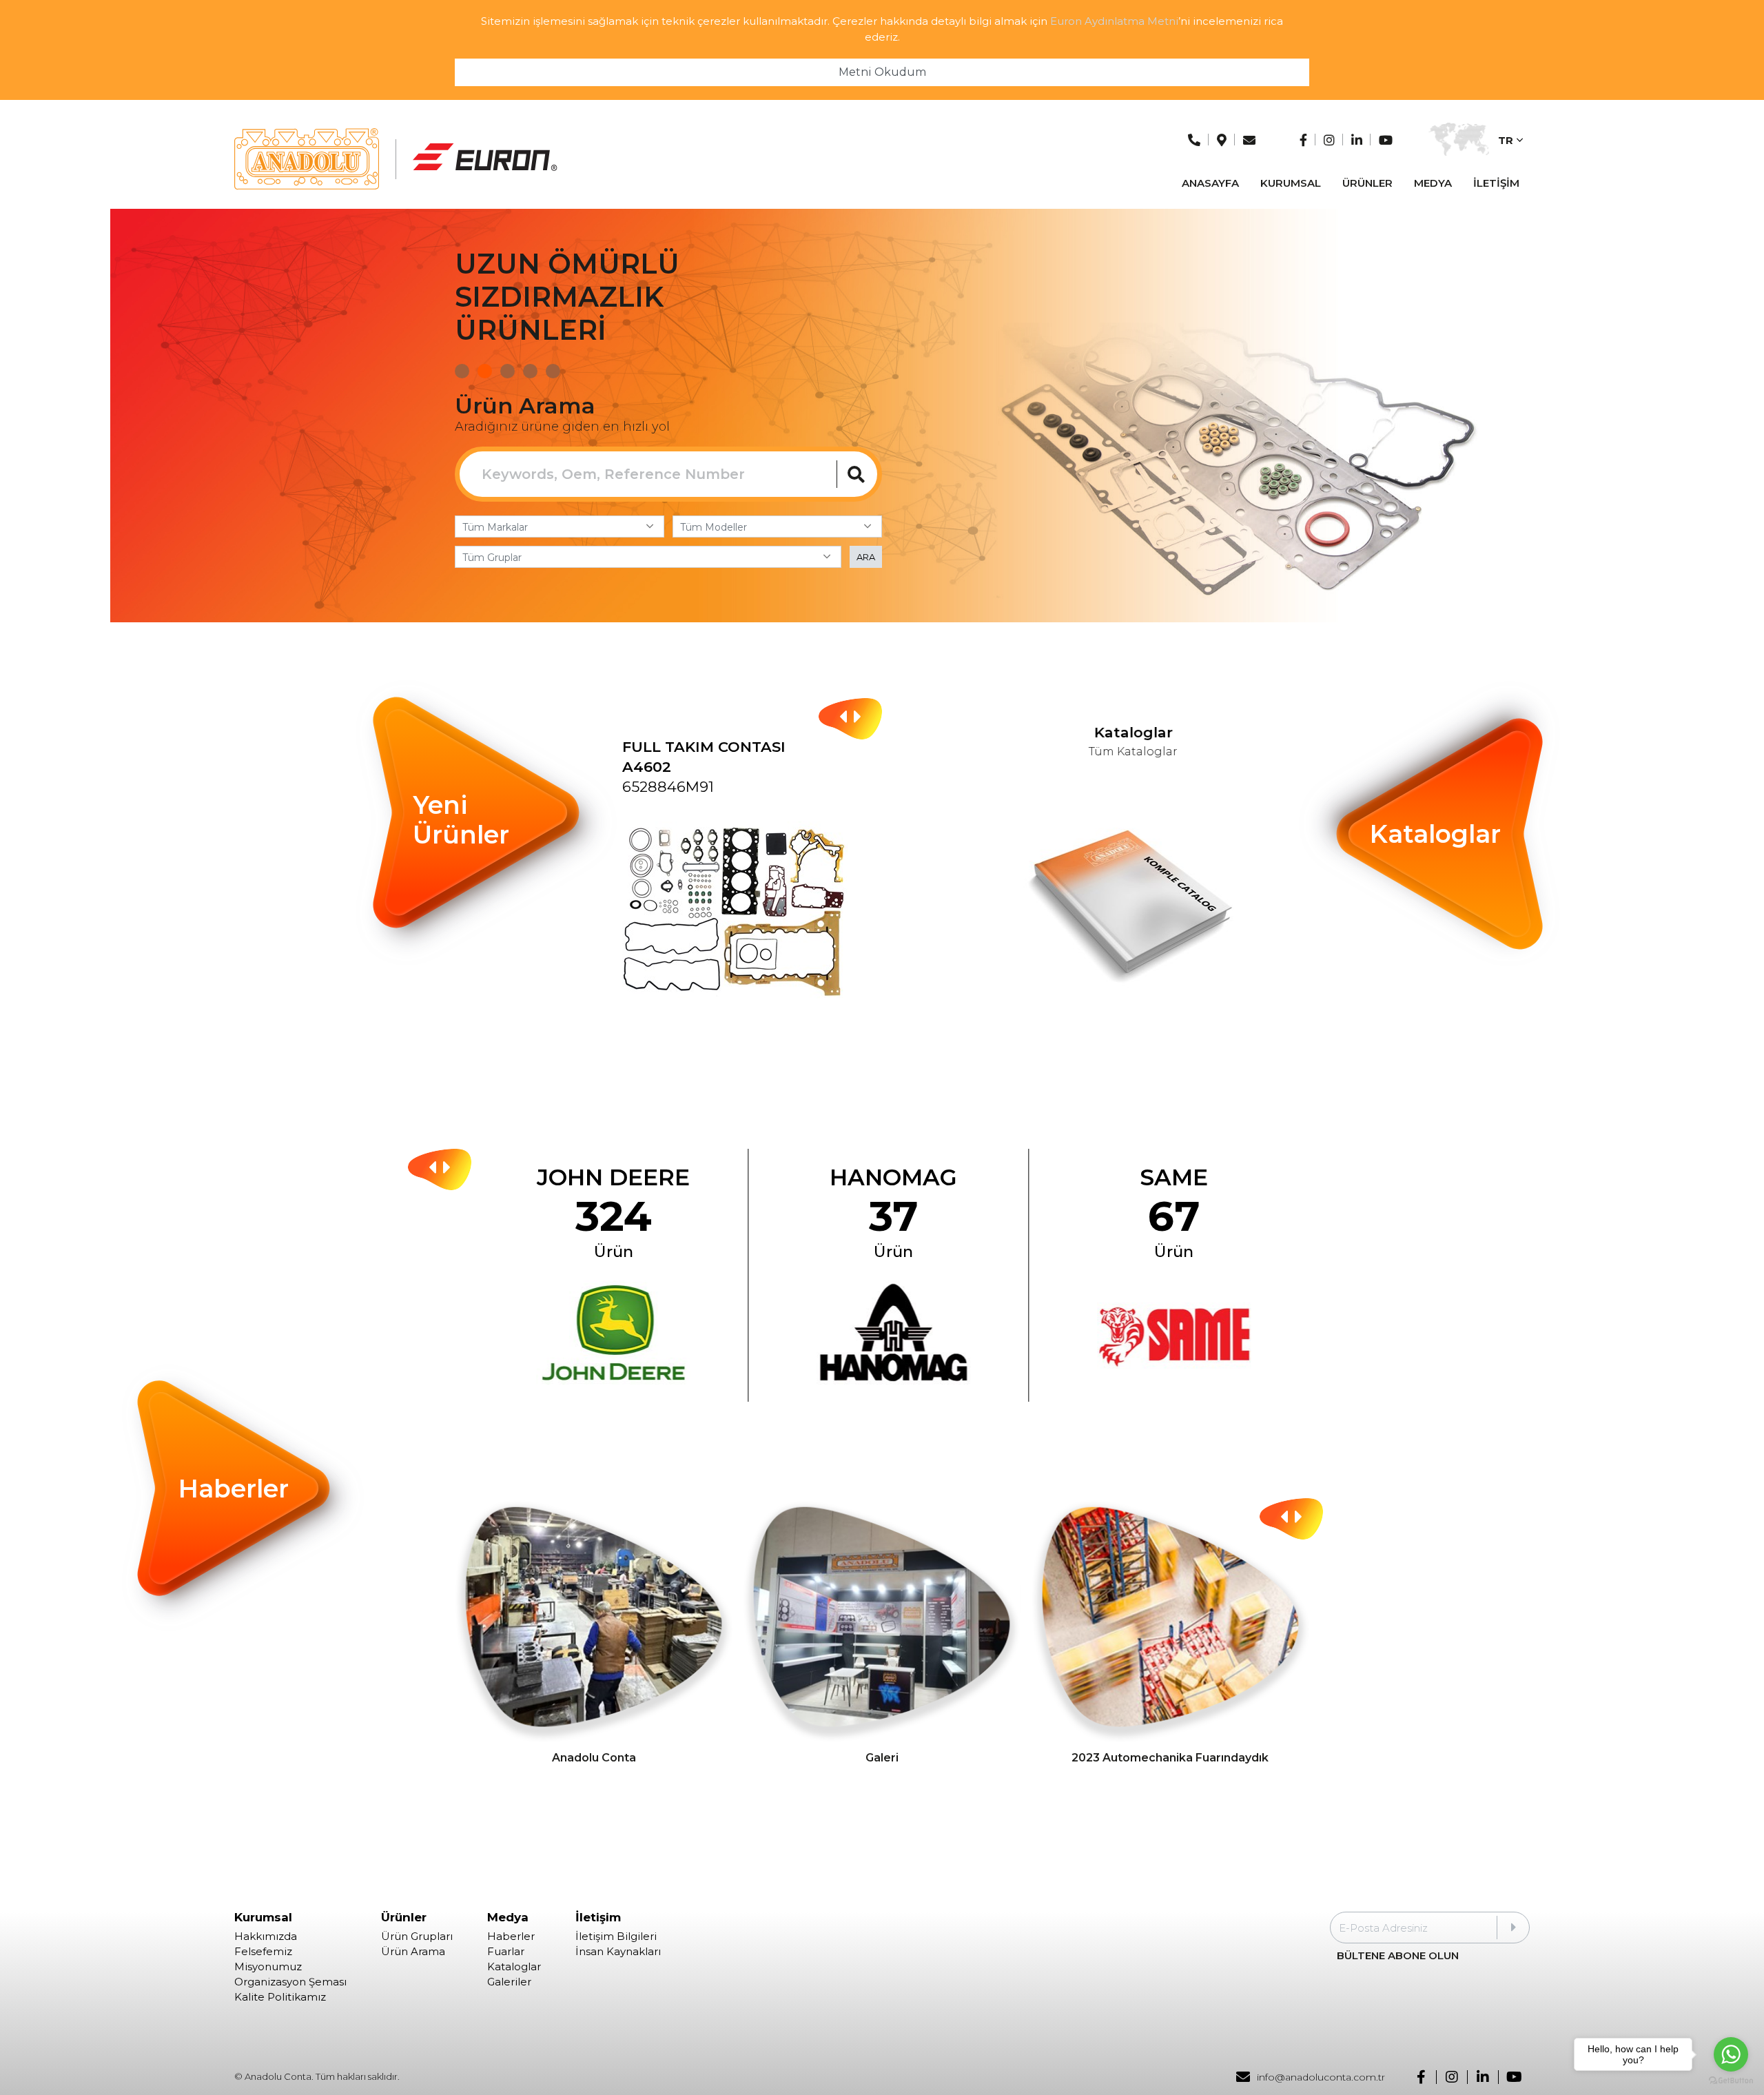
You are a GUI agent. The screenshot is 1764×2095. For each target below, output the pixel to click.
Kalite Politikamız (280, 1997)
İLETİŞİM (1496, 183)
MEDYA (1433, 183)
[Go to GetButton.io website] (1731, 2081)
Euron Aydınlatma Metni (1114, 21)
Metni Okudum (882, 72)
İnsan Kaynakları (618, 1952)
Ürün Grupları (417, 1936)
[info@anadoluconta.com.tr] (1249, 140)
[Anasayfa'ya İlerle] (307, 159)
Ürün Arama (413, 1952)
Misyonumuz (268, 1967)
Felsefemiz (263, 1952)
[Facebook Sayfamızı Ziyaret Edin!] (1303, 140)
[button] (462, 371)
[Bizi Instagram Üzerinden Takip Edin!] (1329, 140)
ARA (866, 557)
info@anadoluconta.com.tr (1321, 2077)
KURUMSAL (1291, 183)
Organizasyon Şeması (290, 1982)
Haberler (511, 1936)
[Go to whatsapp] (1731, 2054)
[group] (752, 882)
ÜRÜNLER (1367, 183)
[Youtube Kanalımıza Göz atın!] (1386, 140)
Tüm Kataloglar (1139, 752)
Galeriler (509, 1982)
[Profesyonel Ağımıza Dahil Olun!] (1357, 140)
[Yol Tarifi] (1222, 140)
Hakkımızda (266, 1936)
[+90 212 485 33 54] (1194, 140)
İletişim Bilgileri (616, 1936)
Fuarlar (506, 1952)
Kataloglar (514, 1967)
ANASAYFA (1210, 183)
